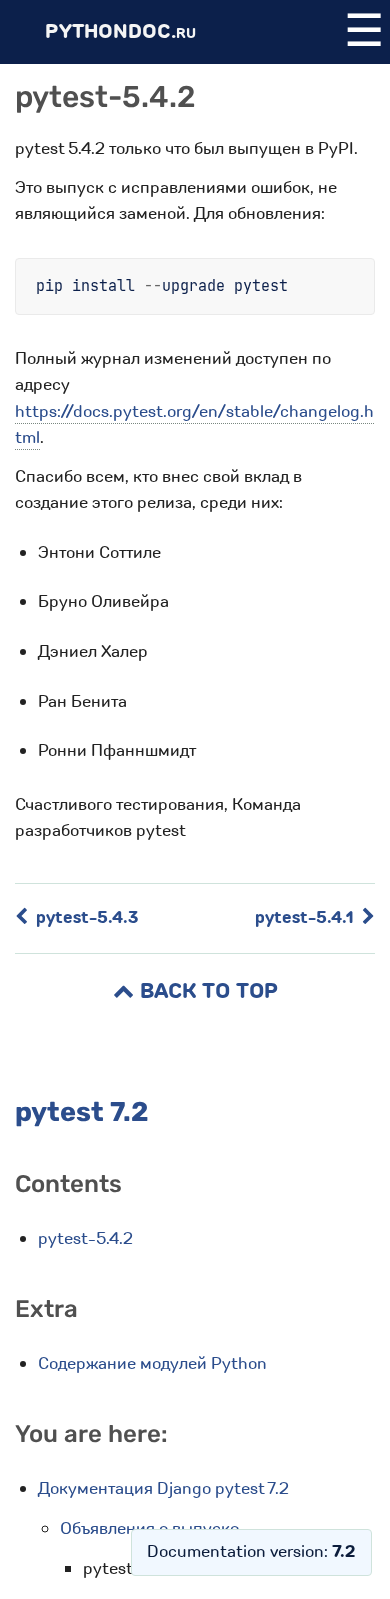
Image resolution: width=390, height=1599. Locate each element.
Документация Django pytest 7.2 (163, 1488)
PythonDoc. (120, 31)
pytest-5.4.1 (306, 917)
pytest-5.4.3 (85, 917)
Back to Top (206, 991)
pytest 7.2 (82, 1112)
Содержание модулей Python (152, 1363)
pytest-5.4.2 (85, 1238)
